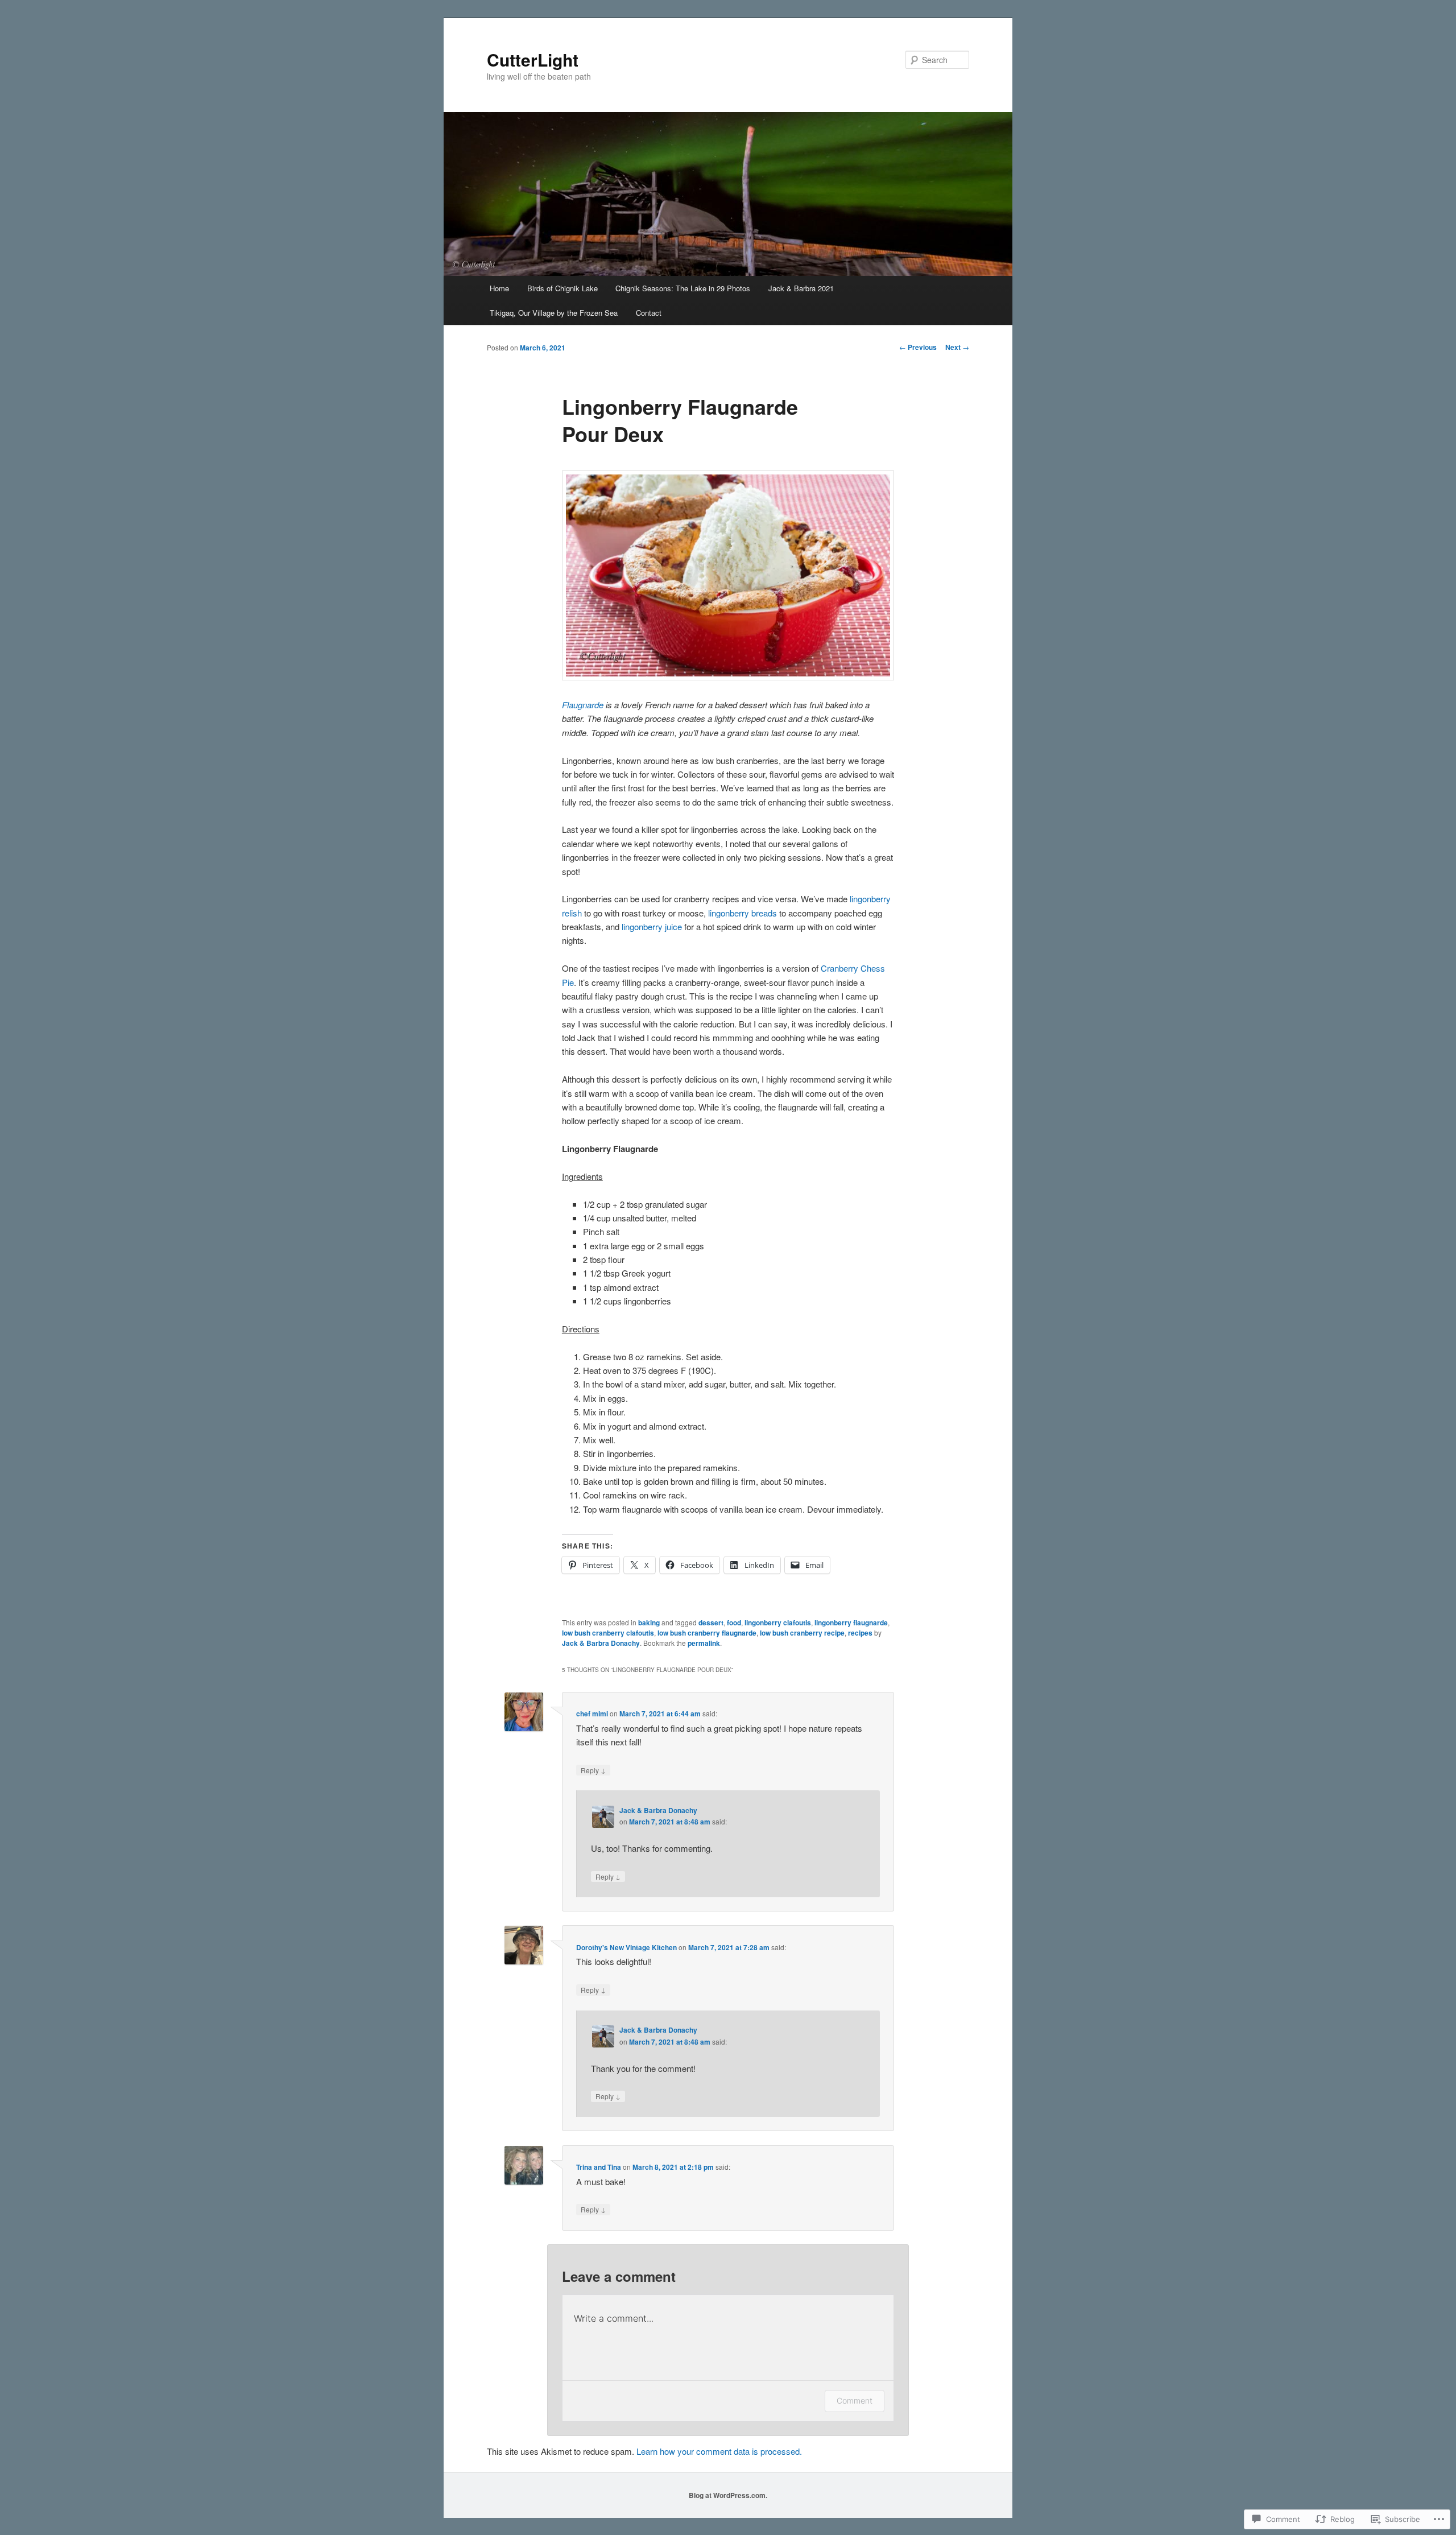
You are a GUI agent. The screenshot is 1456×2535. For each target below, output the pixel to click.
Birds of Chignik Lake (562, 288)
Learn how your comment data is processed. (719, 2451)
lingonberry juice (652, 926)
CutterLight (533, 59)
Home (499, 288)
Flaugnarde (583, 705)
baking (649, 1622)
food (734, 1622)
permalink (704, 1643)
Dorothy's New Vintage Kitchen (626, 1947)
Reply (593, 1770)
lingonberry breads (741, 913)
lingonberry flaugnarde (851, 1622)
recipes (860, 1633)
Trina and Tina (599, 2167)
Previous (918, 347)
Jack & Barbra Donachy (601, 1643)
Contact (649, 313)
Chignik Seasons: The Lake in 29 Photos (683, 288)
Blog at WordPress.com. (728, 2495)
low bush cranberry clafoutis (608, 1633)
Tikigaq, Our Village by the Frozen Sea (554, 313)
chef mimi (592, 1714)
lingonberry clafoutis (778, 1622)
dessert (711, 1622)
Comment (855, 2400)
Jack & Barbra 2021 (801, 288)
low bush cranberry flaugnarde (707, 1633)
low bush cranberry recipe (802, 1633)
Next (957, 347)
